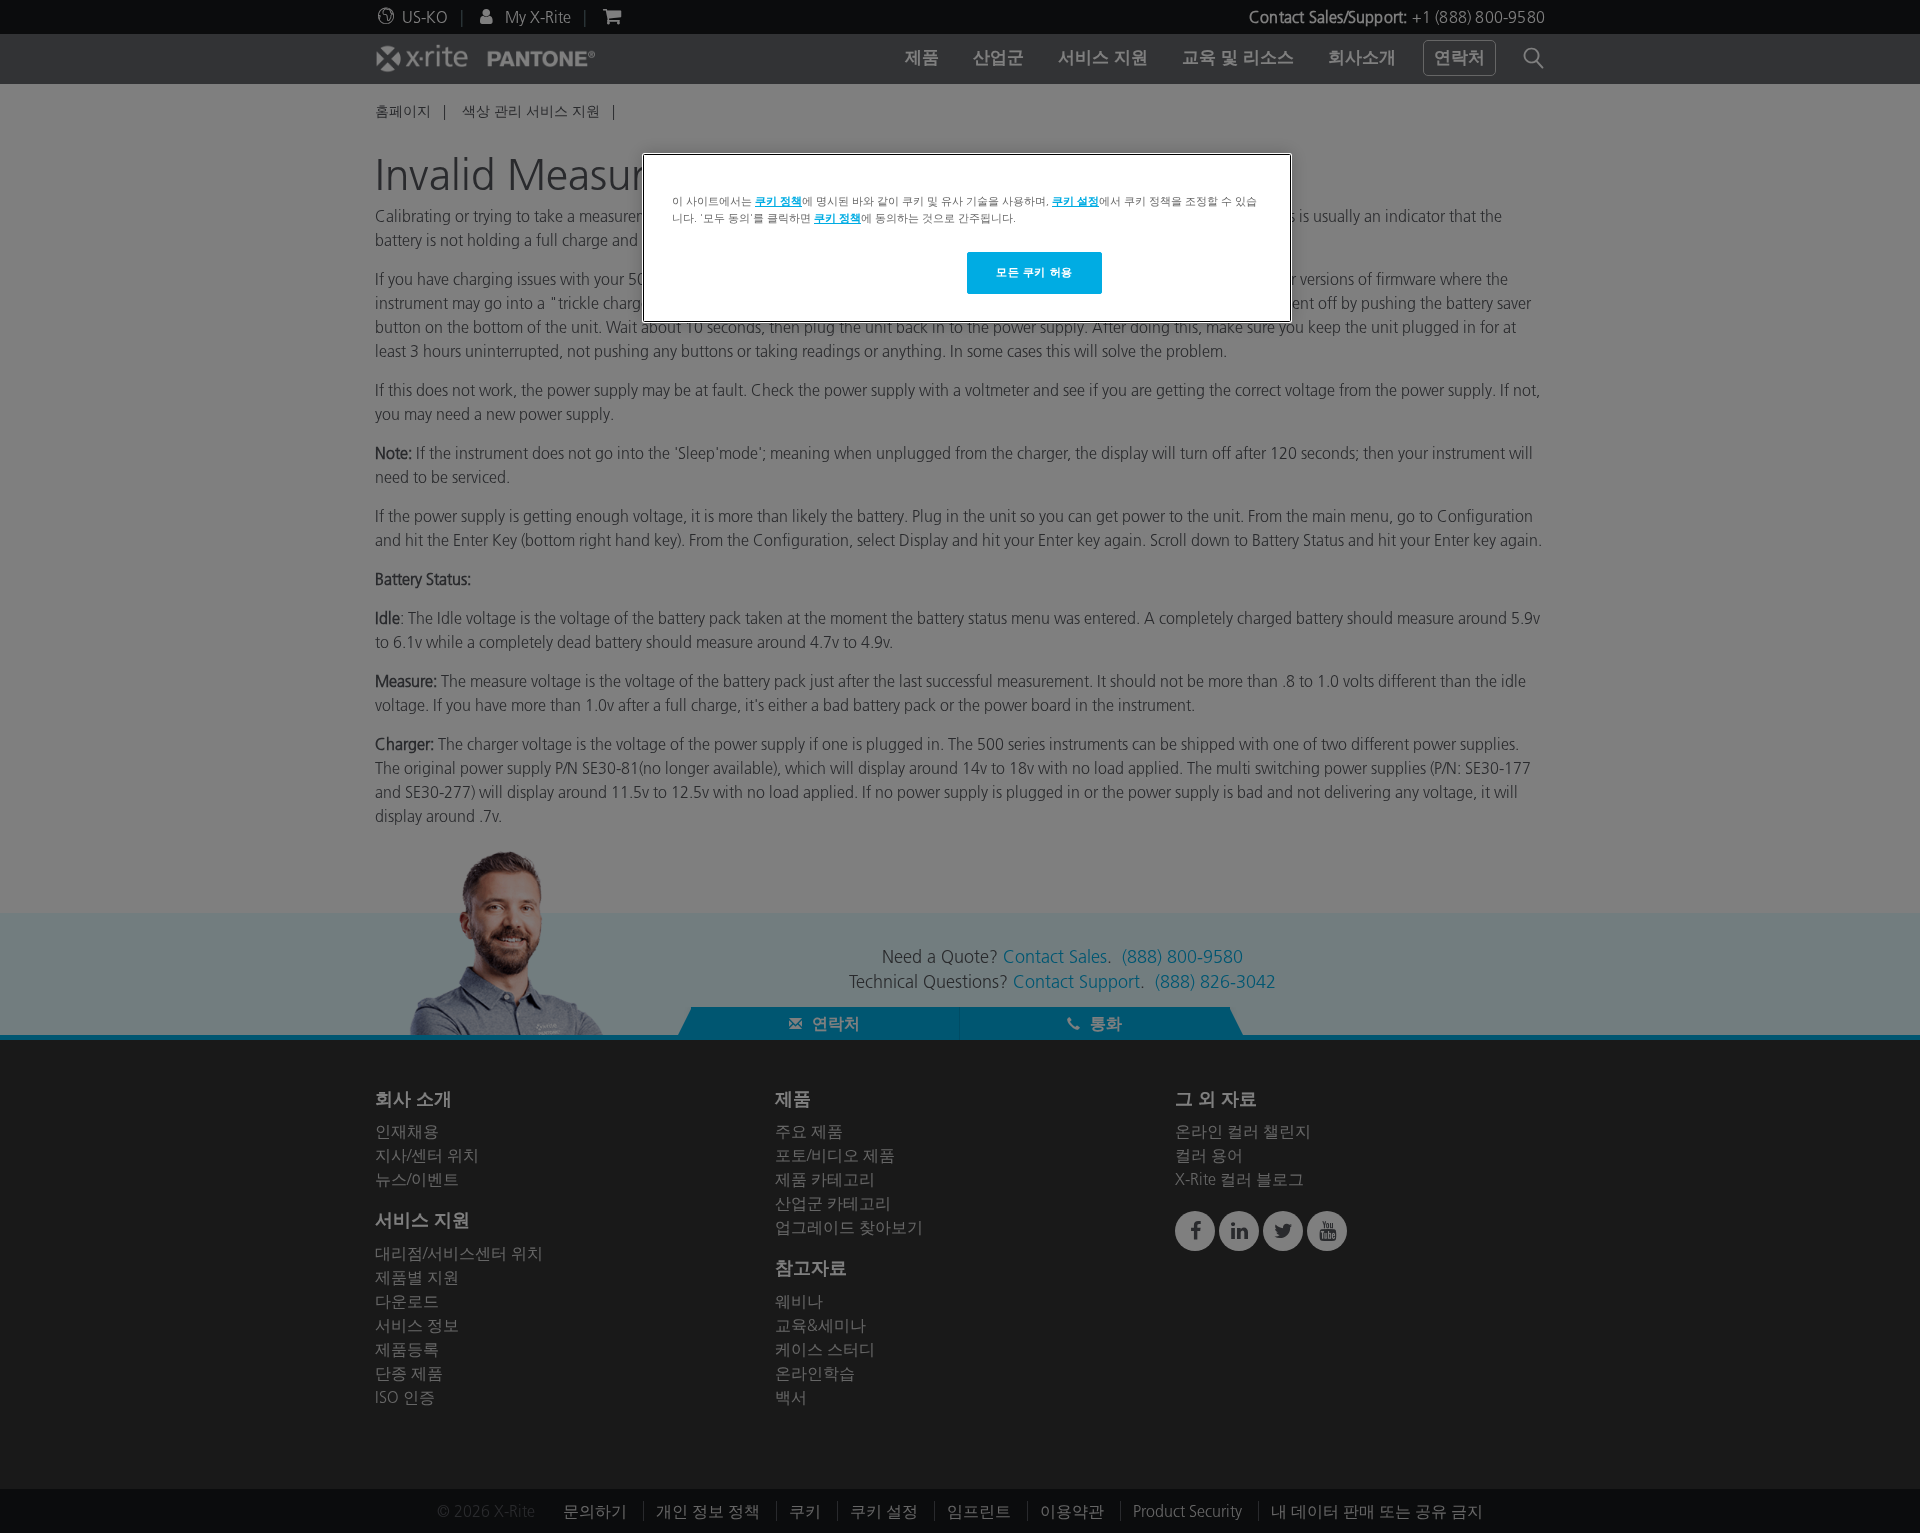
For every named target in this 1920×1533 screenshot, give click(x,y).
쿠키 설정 (1075, 201)
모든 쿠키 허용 (1034, 272)
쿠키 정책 (778, 201)
